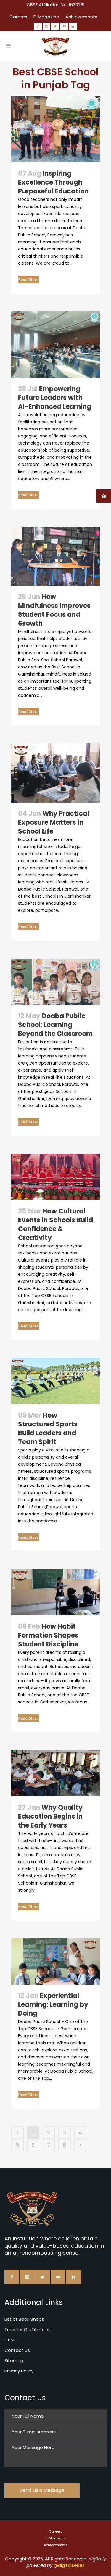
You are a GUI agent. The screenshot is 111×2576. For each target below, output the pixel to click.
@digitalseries (69, 2565)
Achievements (81, 17)
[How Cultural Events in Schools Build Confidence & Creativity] (56, 1177)
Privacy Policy (19, 2371)
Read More (28, 279)
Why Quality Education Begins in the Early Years (50, 1816)
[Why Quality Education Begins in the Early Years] (56, 1773)
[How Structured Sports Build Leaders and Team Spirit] (56, 1381)
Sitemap (14, 2361)
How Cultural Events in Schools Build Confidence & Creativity (55, 1224)
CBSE (10, 2340)
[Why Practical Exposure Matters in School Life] (56, 773)
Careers (18, 17)
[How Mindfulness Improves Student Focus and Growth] (56, 556)
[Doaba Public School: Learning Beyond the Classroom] (56, 982)
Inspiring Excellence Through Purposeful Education (53, 182)
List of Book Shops (24, 2319)
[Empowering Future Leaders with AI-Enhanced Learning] (56, 345)
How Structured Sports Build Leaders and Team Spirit (48, 1429)
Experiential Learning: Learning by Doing (53, 2005)
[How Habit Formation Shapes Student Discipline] (56, 1592)
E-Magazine (46, 17)
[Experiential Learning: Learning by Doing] (56, 1961)
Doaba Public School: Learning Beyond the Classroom (55, 1025)
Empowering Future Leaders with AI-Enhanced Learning (55, 398)
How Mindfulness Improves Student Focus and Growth (54, 610)
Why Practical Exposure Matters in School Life (54, 822)
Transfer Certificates (28, 2330)
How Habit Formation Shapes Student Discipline (48, 1635)
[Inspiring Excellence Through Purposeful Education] (56, 129)
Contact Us (17, 2350)
